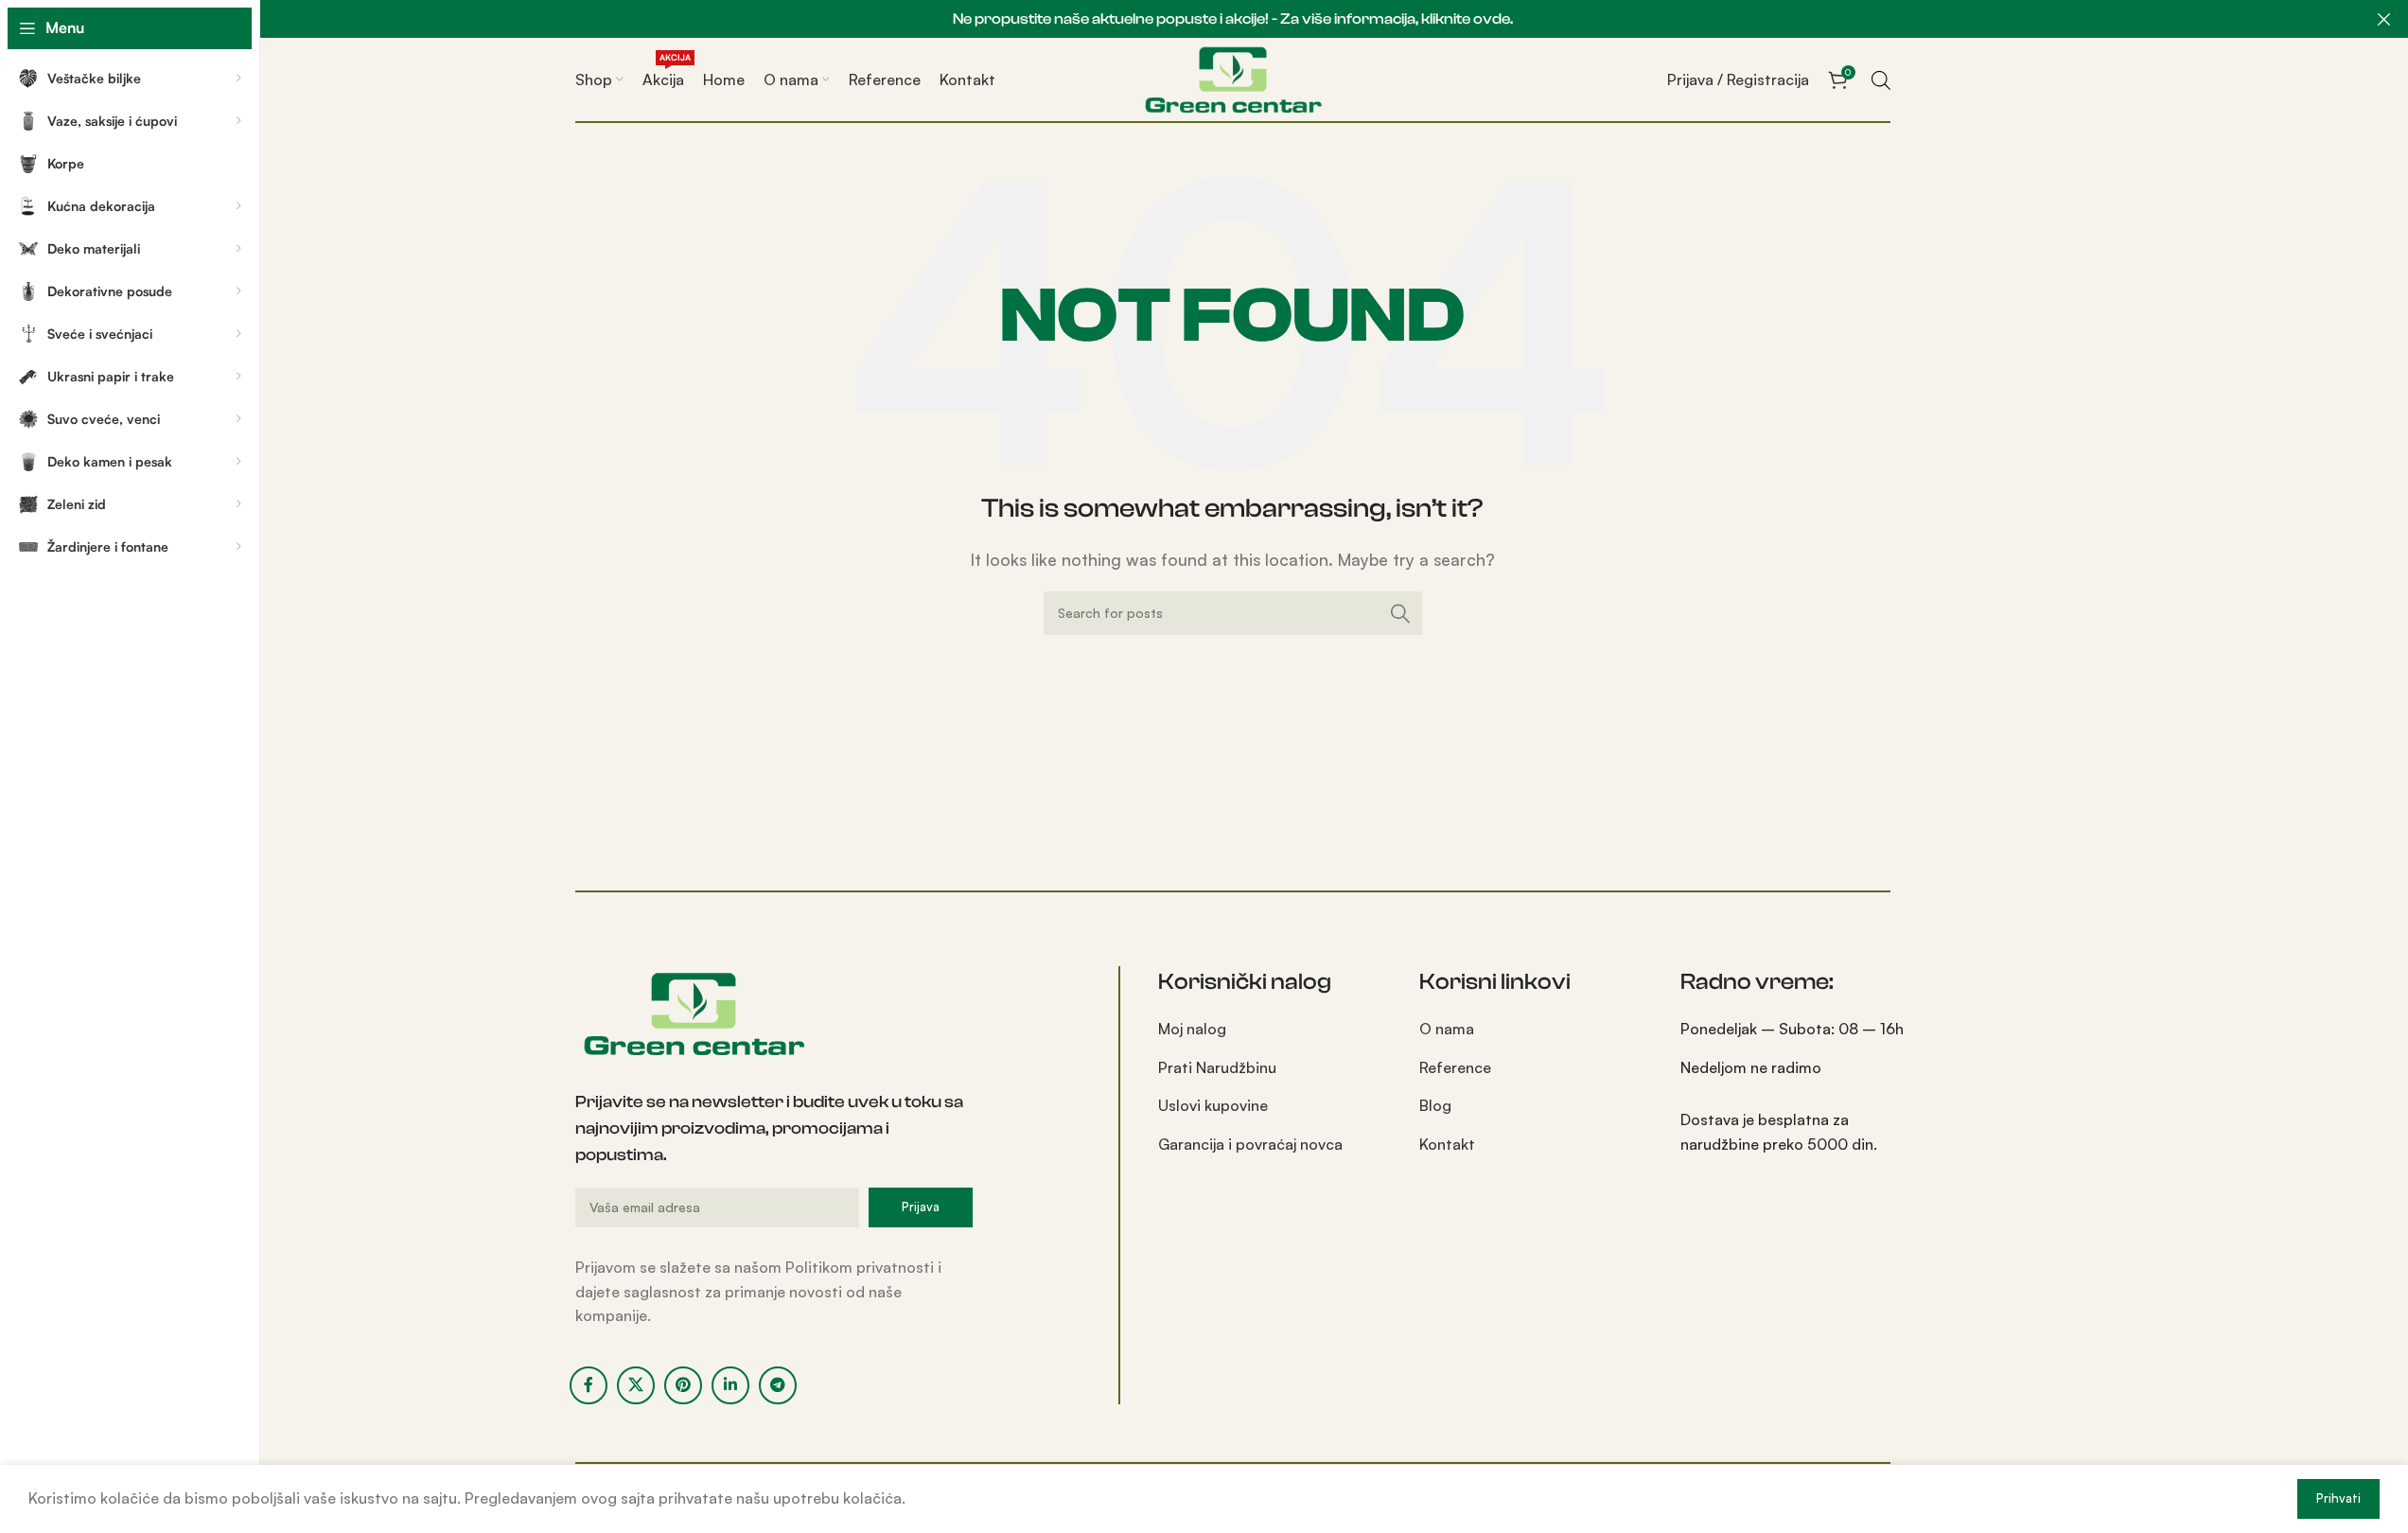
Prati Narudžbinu (1217, 1067)
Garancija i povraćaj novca (1250, 1144)
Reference (1455, 1067)
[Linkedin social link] (730, 1385)
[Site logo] (1233, 78)
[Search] (1400, 613)
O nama (1447, 1029)
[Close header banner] (2384, 19)
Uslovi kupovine (1213, 1105)
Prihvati (2338, 1498)
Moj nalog (1192, 1029)
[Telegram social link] (778, 1385)
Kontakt (1447, 1144)
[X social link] (636, 1385)
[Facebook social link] (589, 1385)
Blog (1435, 1105)
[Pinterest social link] (683, 1385)
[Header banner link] (1232, 19)
